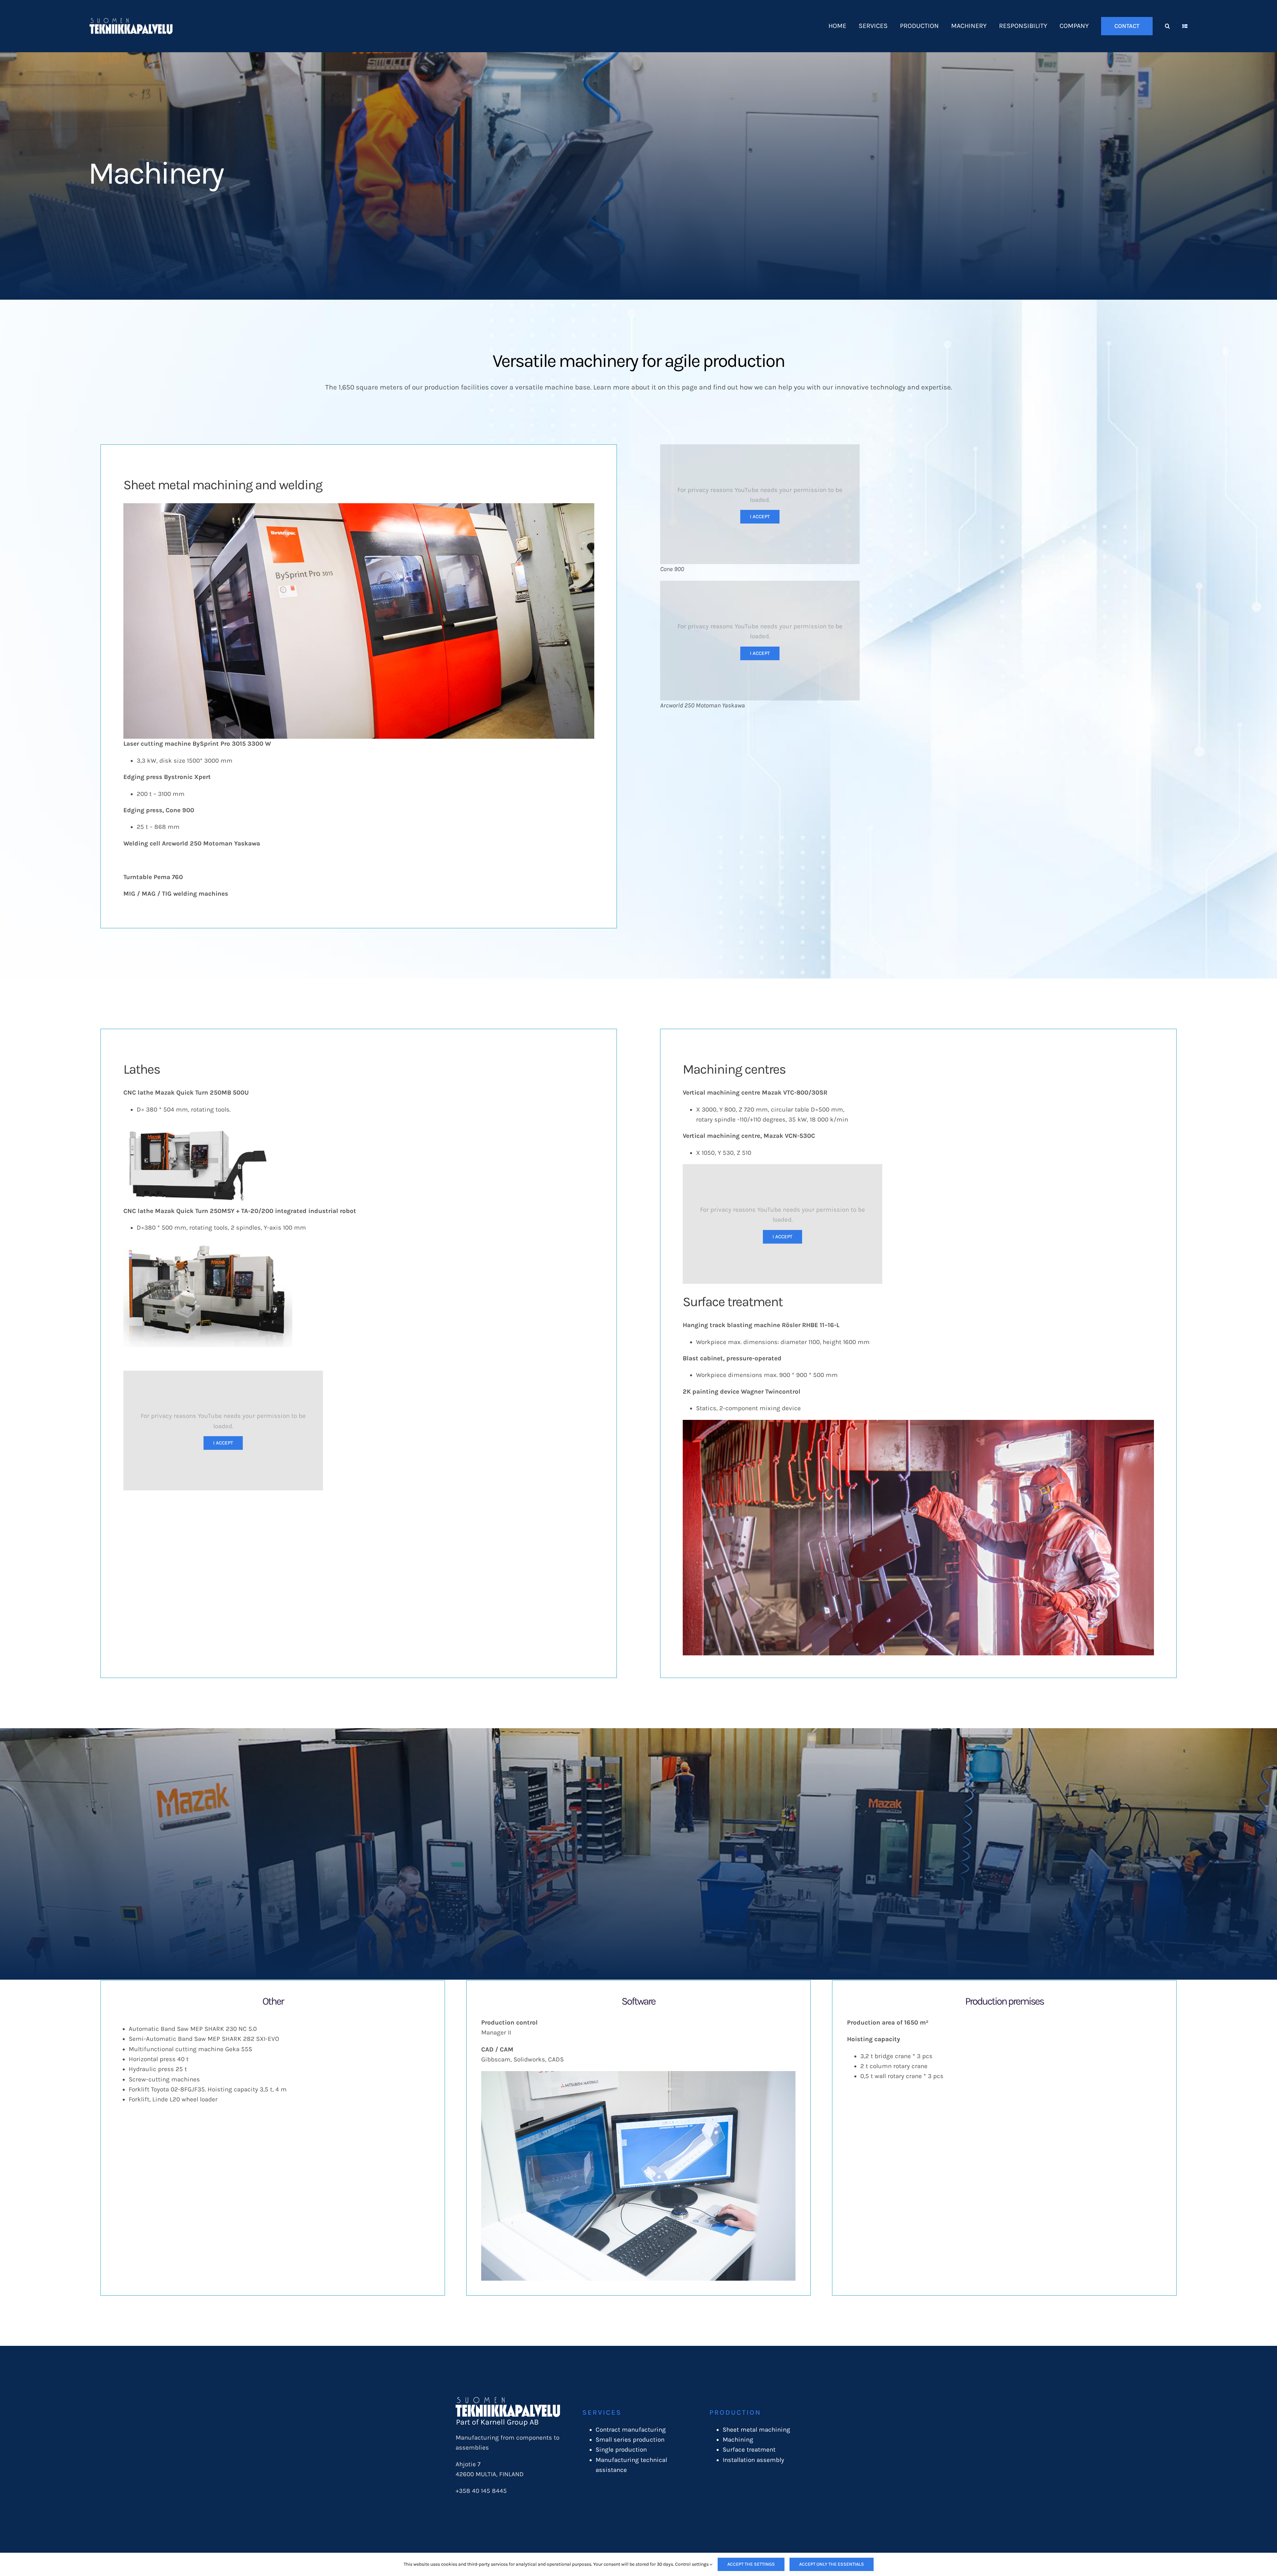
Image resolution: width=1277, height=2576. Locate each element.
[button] (1167, 26)
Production (735, 2412)
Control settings (692, 2564)
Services (602, 2412)
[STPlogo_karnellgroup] (508, 2400)
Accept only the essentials (832, 2564)
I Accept (760, 517)
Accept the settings (751, 2564)
